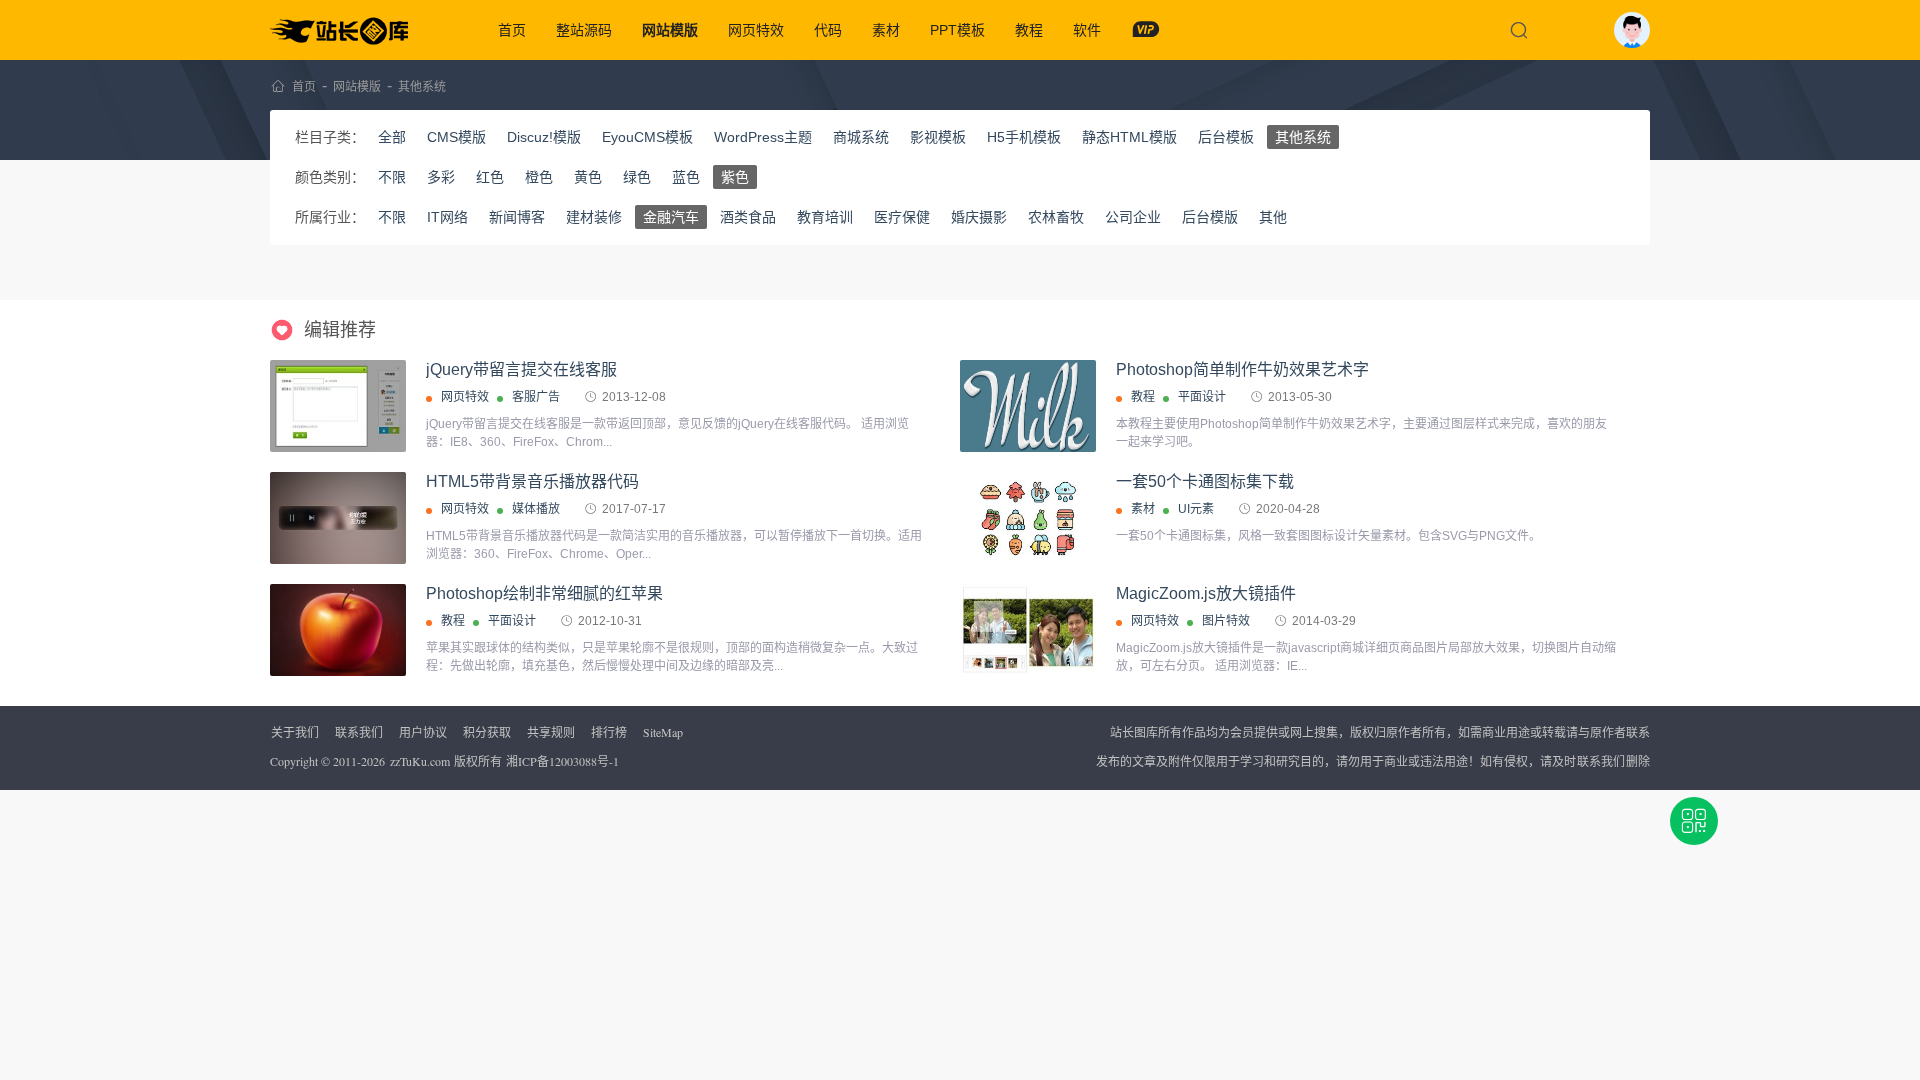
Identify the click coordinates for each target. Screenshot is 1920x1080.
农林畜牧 (1056, 217)
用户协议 (423, 732)
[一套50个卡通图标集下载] (1028, 518)
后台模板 (1226, 137)
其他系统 (422, 87)
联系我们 (359, 732)
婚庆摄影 (979, 217)
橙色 (539, 177)
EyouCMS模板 (647, 137)
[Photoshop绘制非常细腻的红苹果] (338, 632)
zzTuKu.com (420, 761)
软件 (1087, 30)
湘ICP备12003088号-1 (562, 761)
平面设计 (1202, 397)
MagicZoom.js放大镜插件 (1206, 593)
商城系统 (861, 137)
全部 (392, 137)
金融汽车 (671, 217)
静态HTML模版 (1129, 137)
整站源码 (584, 30)
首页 (512, 30)
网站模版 (670, 30)
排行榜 (609, 732)
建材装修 (594, 217)
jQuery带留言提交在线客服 (521, 369)
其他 (1273, 217)
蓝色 (686, 177)
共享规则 (551, 732)
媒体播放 (536, 509)
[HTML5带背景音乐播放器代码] (338, 518)
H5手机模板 (1024, 137)
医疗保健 (902, 217)
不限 (392, 177)
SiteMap (663, 732)
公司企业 (1133, 217)
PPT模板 (957, 30)
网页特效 (756, 30)
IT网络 (447, 217)
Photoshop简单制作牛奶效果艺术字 (1242, 369)
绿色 (637, 177)
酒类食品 (748, 217)
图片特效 (1226, 621)
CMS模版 (456, 137)
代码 (828, 30)
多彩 (441, 177)
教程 (1029, 30)
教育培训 (825, 217)
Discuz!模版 (544, 137)
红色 (490, 177)
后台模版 (1210, 217)
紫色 (735, 177)
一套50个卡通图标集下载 (1205, 481)
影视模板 (938, 137)
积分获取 (487, 732)
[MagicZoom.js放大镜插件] (1028, 630)
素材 (886, 30)
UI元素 (1196, 509)
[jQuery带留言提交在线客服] (338, 406)
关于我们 (295, 732)
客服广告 (536, 397)
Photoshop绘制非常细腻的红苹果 (544, 593)
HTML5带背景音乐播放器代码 (532, 481)
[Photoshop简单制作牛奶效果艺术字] (1028, 406)
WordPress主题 (763, 137)
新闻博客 (517, 217)
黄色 (588, 177)
